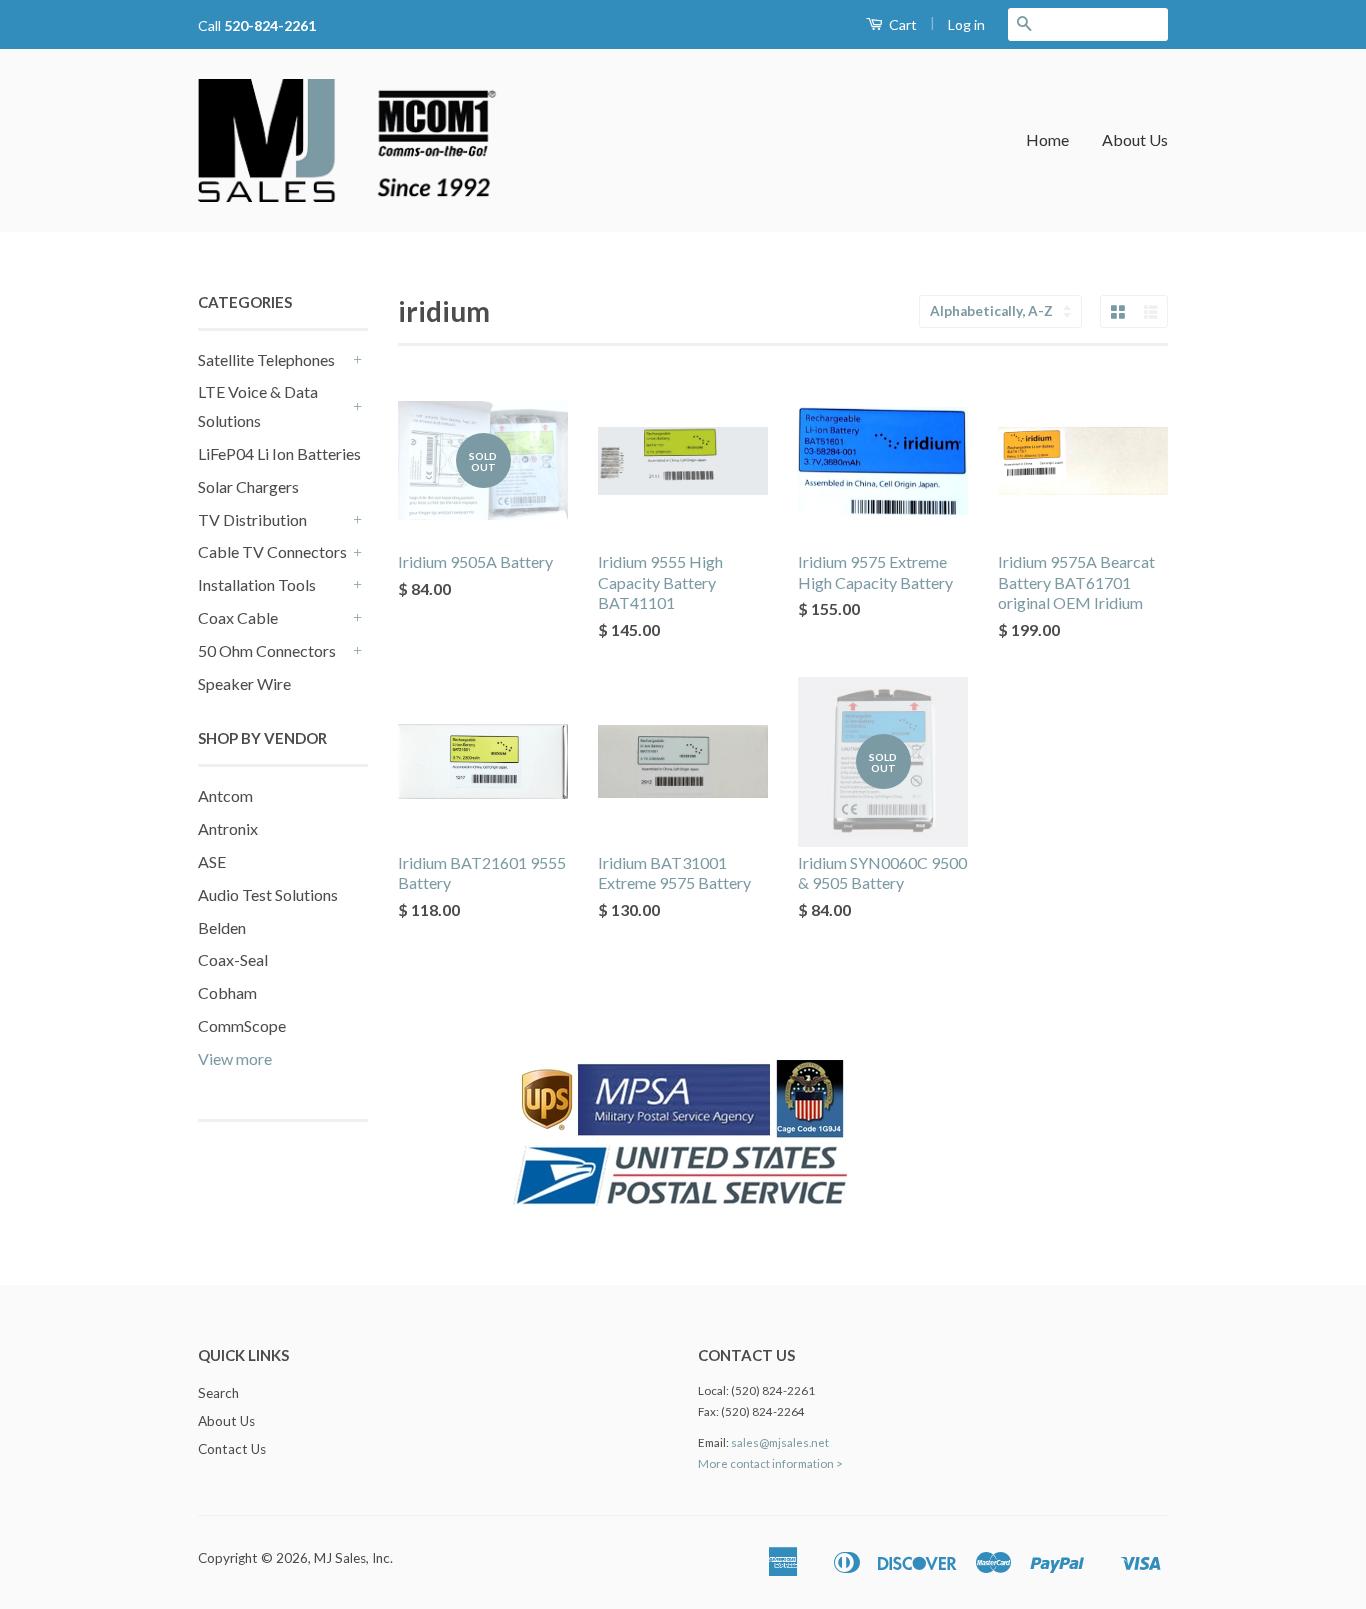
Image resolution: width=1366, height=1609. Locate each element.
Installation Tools (257, 584)
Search (218, 1393)
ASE (212, 861)
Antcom (225, 795)
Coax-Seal (233, 959)
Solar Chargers (248, 486)
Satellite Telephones (266, 359)
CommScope (242, 1025)
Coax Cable (238, 617)
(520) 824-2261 (773, 1390)
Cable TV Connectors (272, 551)
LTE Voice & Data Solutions (258, 406)
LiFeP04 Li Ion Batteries (279, 453)
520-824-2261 (270, 25)
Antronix (228, 828)
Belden (222, 927)
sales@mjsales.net (780, 1442)
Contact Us (232, 1449)
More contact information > (770, 1463)
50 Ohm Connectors (267, 650)
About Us (1135, 139)
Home (1047, 139)
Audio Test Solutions (268, 894)
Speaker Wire (244, 683)
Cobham (227, 992)
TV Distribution (252, 519)
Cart (901, 24)
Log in (966, 24)
